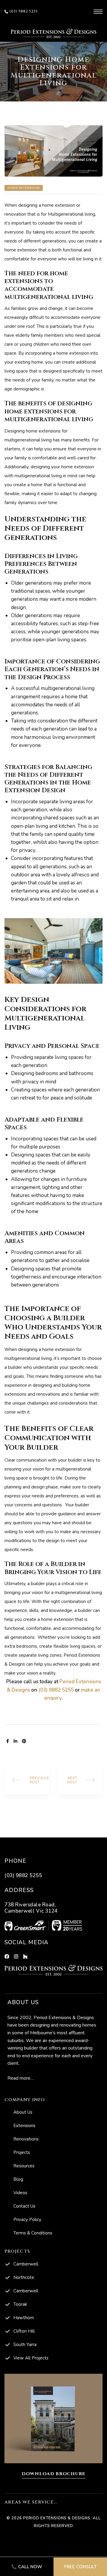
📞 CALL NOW (27, 2567)
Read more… (21, 2078)
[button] (21, 12)
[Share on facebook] (8, 1741)
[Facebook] (7, 1956)
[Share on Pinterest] (24, 1741)
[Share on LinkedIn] (15, 1741)
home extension (59, 205)
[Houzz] (25, 1956)
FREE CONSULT (80, 2567)
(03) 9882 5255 (56, 1690)
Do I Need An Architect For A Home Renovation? (27, 1780)
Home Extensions (24, 188)
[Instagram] (16, 1956)
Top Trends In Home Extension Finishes (80, 1780)
